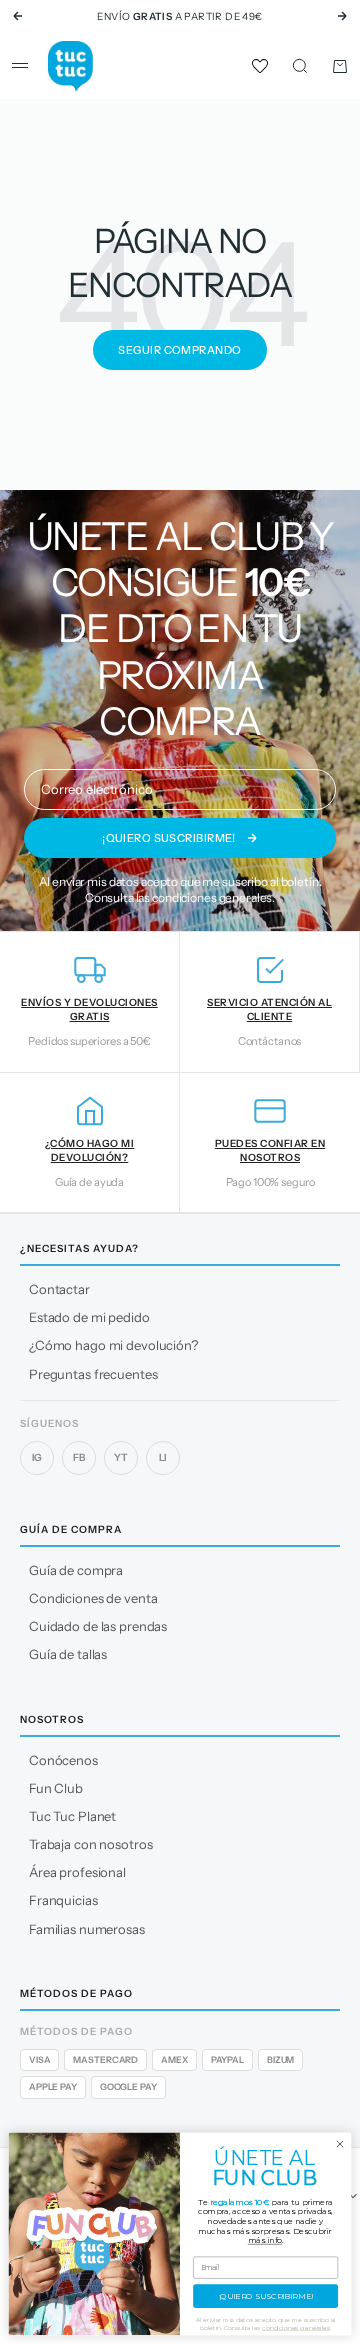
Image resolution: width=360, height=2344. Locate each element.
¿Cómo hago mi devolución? (113, 1345)
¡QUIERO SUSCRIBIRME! (266, 2296)
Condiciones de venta (93, 1598)
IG (37, 1457)
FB (79, 1457)
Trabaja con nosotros (90, 1844)
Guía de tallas (68, 1654)
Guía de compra (76, 1570)
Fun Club (56, 1788)
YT (121, 1457)
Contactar (59, 1289)
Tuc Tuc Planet (72, 1816)
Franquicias (63, 1900)
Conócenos (63, 1760)
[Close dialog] (339, 2143)
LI (163, 1457)
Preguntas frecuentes (93, 1374)
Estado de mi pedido (89, 1317)
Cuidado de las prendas (98, 1626)
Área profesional (77, 1872)
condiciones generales (212, 897)
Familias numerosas (87, 1929)
